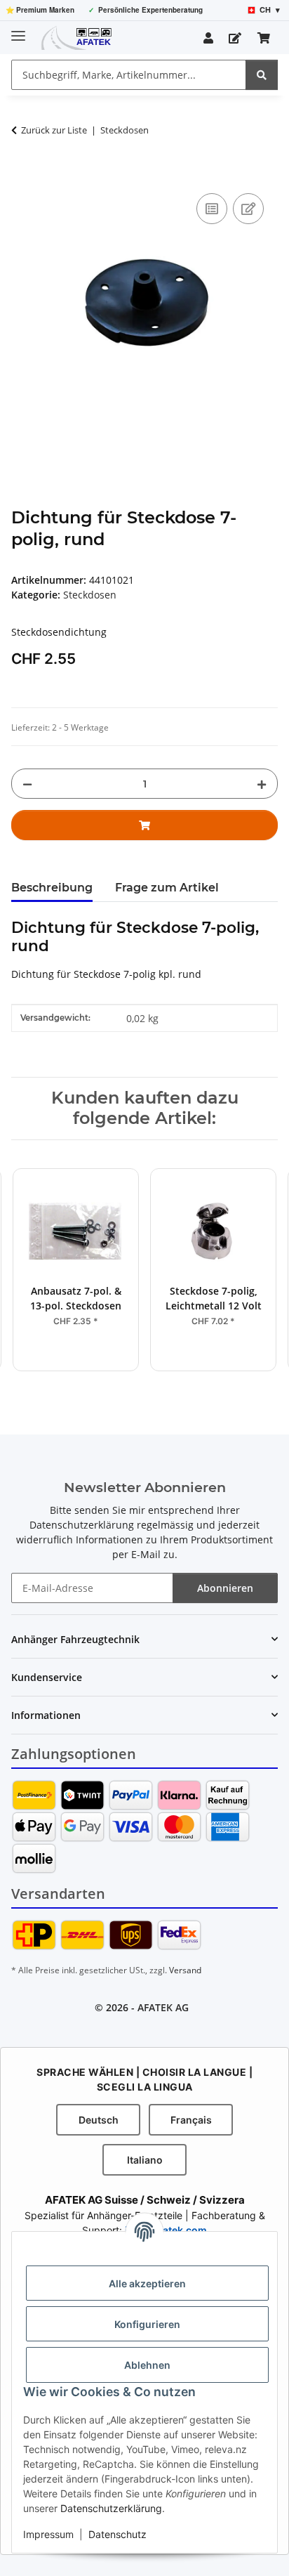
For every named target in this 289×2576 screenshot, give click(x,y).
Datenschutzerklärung (111, 2508)
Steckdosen (90, 595)
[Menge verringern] (27, 784)
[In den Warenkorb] (22, 174)
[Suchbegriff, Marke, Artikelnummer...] (262, 75)
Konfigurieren (147, 2324)
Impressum (48, 2534)
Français (191, 2120)
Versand (185, 1970)
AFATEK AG (163, 2007)
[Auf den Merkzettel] (248, 209)
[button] (208, 38)
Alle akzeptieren (147, 2283)
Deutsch (99, 2120)
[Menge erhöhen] (262, 784)
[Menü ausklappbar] (18, 30)
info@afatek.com (166, 2230)
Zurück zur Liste (54, 130)
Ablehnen (147, 2365)
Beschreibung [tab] (52, 888)
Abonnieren (225, 1588)
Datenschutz (117, 2534)
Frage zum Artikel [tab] (167, 888)
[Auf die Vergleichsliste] (212, 209)
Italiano (145, 2160)
